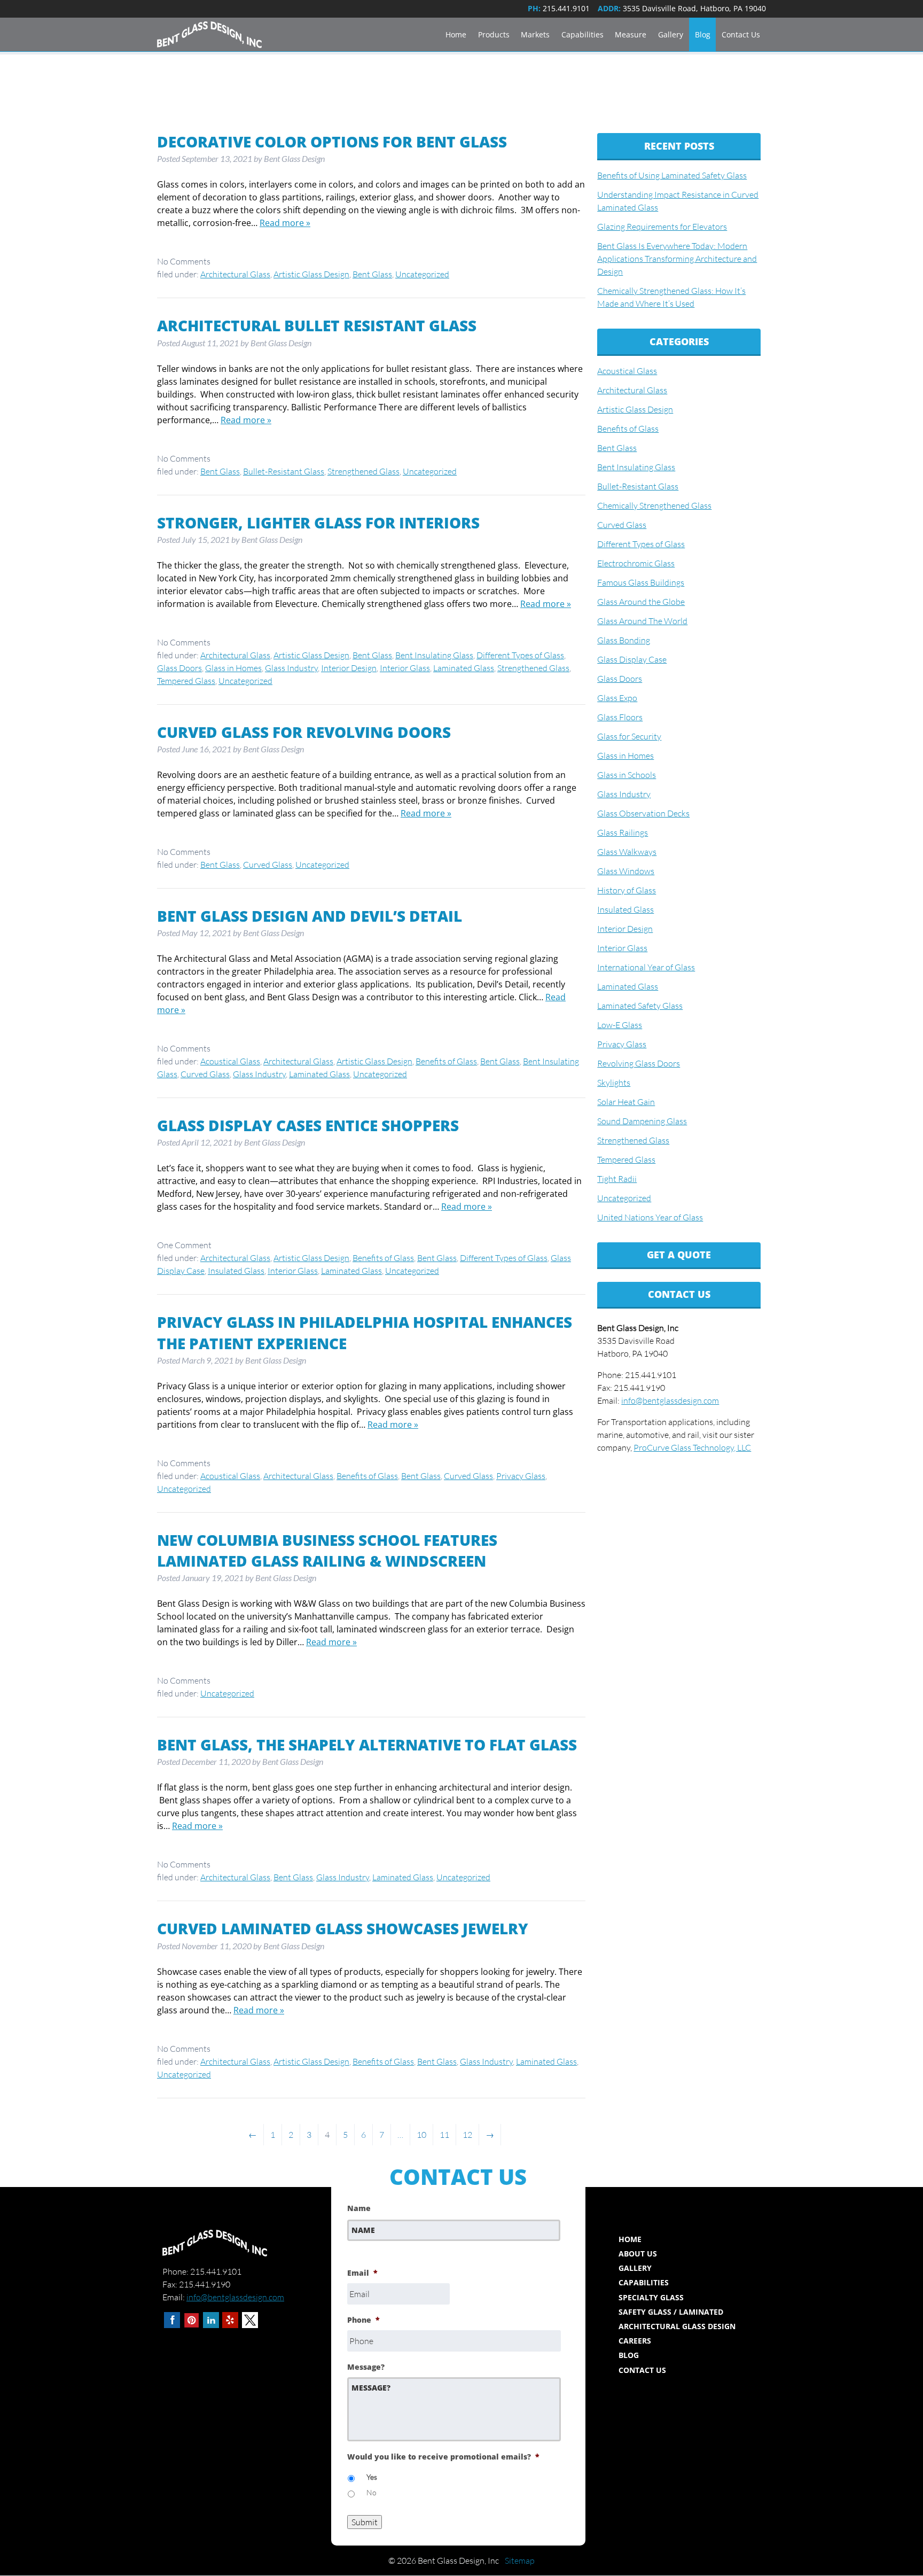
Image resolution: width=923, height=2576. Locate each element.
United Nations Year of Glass (650, 1217)
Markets (535, 34)
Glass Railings (623, 832)
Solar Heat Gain (626, 1102)
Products (494, 34)
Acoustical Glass (230, 1061)
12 (467, 2135)
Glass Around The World (642, 621)
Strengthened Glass (363, 471)
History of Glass (627, 890)
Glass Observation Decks (643, 813)
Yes (372, 2477)
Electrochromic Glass (636, 563)
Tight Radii (617, 1179)
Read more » (285, 223)
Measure (631, 34)
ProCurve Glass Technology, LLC (692, 1447)
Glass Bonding (624, 640)
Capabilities (582, 34)
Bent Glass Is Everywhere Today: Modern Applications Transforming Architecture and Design (677, 259)
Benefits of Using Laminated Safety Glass (672, 175)
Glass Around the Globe (641, 602)
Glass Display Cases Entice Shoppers (308, 1125)
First (355, 2247)
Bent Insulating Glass (434, 655)
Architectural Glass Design (677, 2326)
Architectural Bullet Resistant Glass (317, 325)
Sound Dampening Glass (642, 1121)
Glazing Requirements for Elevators (662, 227)
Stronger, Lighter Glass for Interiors (318, 523)
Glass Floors (620, 717)
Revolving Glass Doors (639, 1063)
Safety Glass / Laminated (671, 2312)
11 (444, 2135)
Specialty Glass (651, 2297)
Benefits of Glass (446, 1061)
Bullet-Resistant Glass (284, 471)
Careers (635, 2341)
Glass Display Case (632, 659)
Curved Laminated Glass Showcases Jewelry (343, 1928)
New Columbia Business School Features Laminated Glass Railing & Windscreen (327, 1550)
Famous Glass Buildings (641, 582)
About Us (638, 2254)
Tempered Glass (186, 681)
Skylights (614, 1083)
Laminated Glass (464, 668)
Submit (365, 2522)
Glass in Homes (233, 668)
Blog (703, 34)
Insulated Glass (236, 1271)
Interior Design (349, 668)
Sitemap (520, 2561)
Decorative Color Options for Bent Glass (332, 142)
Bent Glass (372, 274)
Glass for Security (629, 736)
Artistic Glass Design (311, 274)
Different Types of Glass (520, 655)
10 (421, 2135)
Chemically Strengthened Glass (654, 505)
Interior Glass (405, 668)
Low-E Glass (620, 1025)
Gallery (671, 34)
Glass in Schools (627, 775)
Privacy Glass (521, 1476)
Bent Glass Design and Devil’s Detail (310, 916)
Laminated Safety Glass (640, 1006)
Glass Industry (291, 668)
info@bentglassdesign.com (670, 1400)
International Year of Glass (646, 967)
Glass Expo (617, 698)
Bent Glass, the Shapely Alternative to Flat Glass (367, 1745)
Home (456, 34)
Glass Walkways (627, 852)
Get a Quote (679, 1255)
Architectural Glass (235, 274)
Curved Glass (268, 865)
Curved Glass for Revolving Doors (304, 732)
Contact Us (741, 34)
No (371, 2492)
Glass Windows (626, 871)
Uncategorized (422, 274)
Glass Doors (179, 668)
